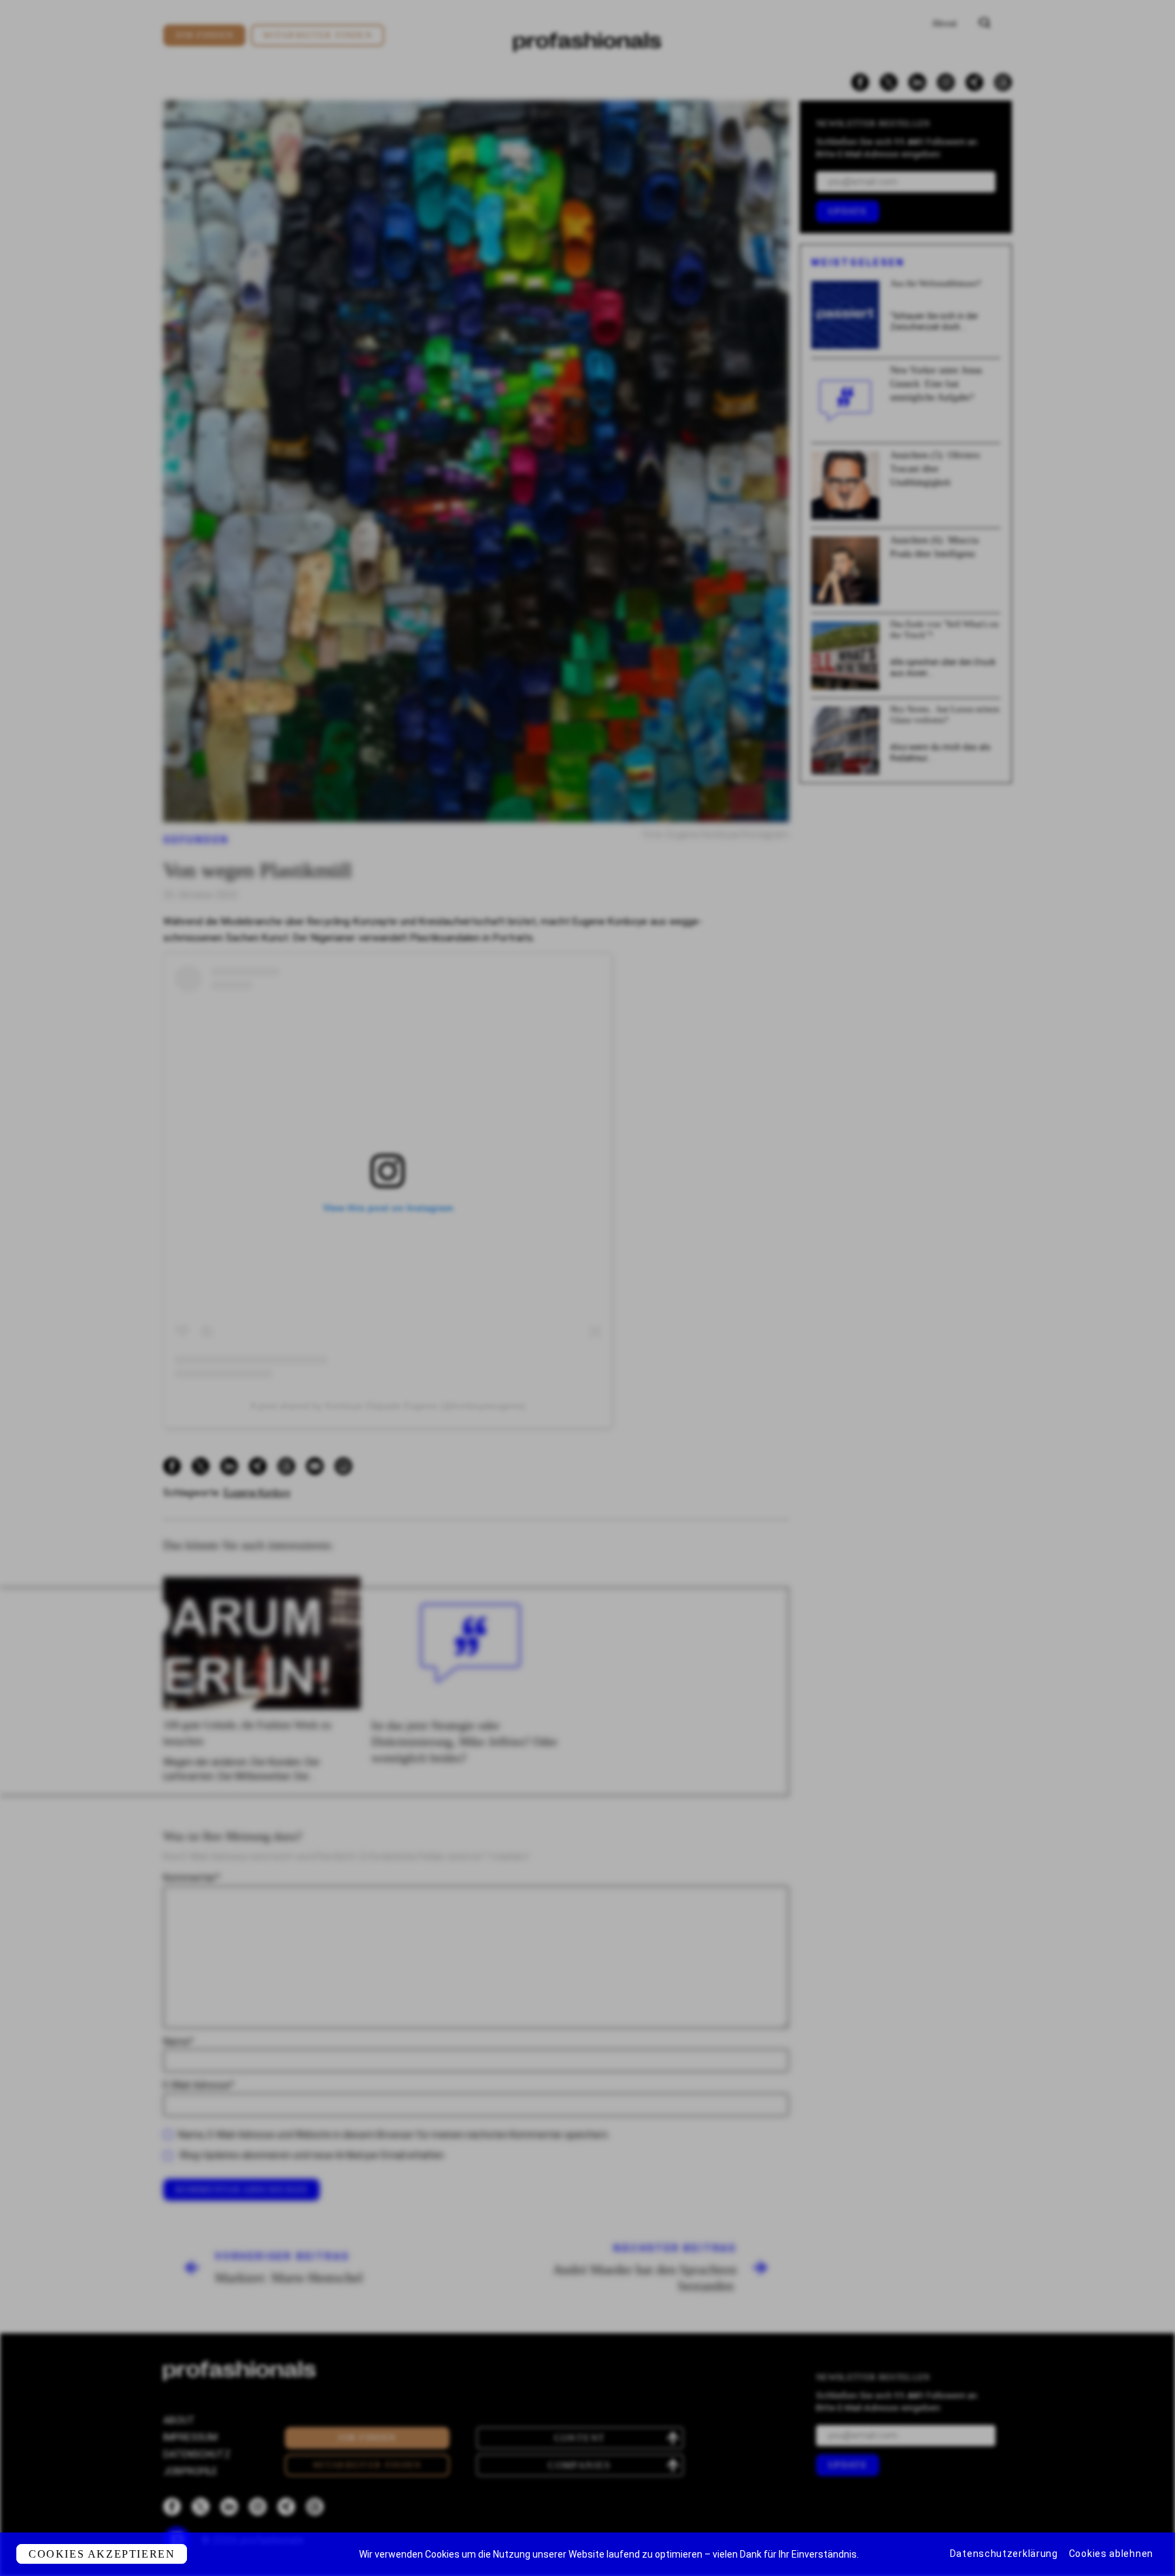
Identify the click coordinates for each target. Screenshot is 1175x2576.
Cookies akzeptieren (102, 2554)
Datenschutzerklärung (1004, 2554)
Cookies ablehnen (1111, 2554)
